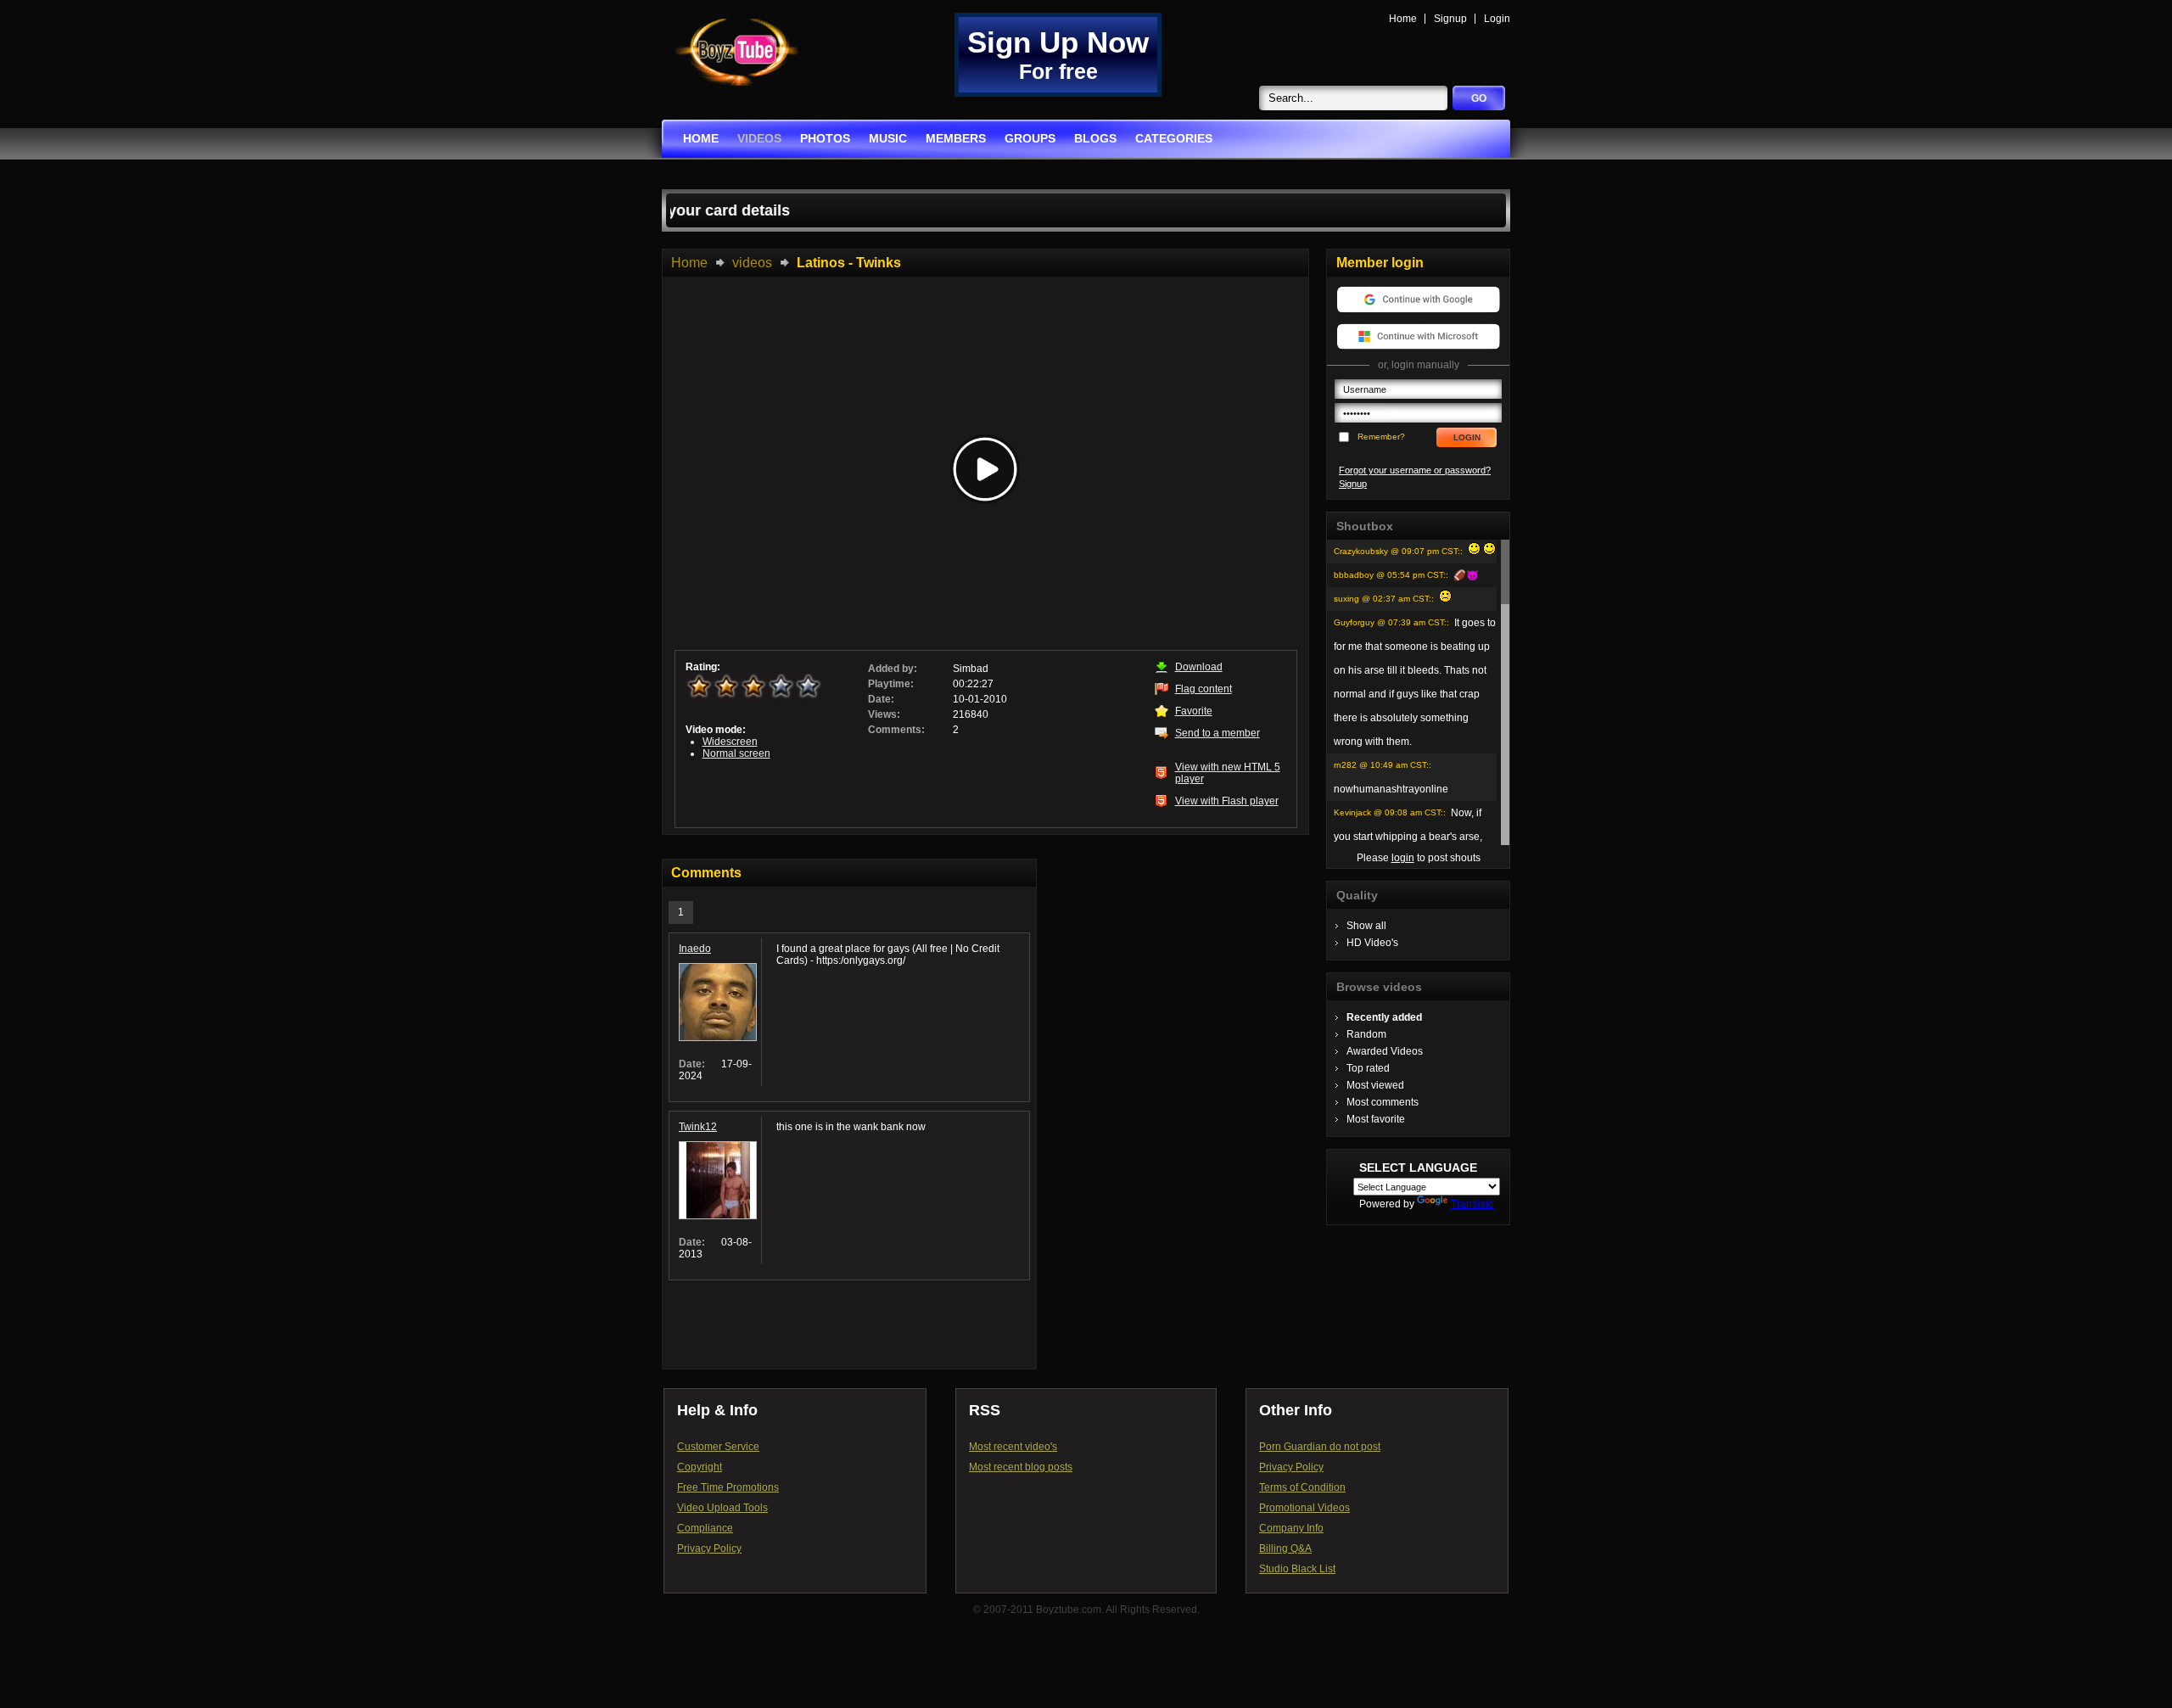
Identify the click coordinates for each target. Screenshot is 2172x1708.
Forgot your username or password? (1415, 470)
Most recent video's (1013, 1447)
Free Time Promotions (728, 1487)
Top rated (1368, 1068)
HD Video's (1372, 943)
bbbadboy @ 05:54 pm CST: (1390, 575)
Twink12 (698, 1127)
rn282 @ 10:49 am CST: (1381, 765)
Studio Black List (1297, 1569)
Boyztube (736, 52)
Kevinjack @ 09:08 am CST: (1388, 812)
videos (759, 138)
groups (1030, 138)
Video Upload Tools (722, 1508)
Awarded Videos (1385, 1051)
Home (1403, 19)
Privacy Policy (709, 1548)
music (888, 138)
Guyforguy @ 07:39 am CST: (1390, 622)
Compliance (705, 1528)
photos (825, 138)
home (701, 138)
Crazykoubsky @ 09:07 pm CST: (1397, 551)
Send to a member (1218, 733)
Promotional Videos (1304, 1508)
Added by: (893, 669)
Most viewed (1375, 1085)
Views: (884, 714)
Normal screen (736, 753)
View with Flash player (1227, 801)
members (956, 138)
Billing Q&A (1285, 1548)
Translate (1472, 1204)
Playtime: (891, 684)
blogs (1095, 138)
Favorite (1194, 711)
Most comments (1383, 1102)
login (1403, 858)
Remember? (1381, 437)
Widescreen (730, 742)
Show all (1366, 926)
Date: (881, 699)
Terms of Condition (1302, 1487)
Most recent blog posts (1021, 1467)
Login (1497, 19)
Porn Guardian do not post (1320, 1447)
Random (1366, 1034)
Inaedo (695, 949)
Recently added (1384, 1017)
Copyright (700, 1467)
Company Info (1291, 1528)
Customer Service (718, 1447)
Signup (1450, 19)
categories (1174, 138)
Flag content (1204, 689)
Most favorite (1376, 1119)
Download (1199, 667)
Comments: (896, 730)
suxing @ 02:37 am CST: (1383, 599)
